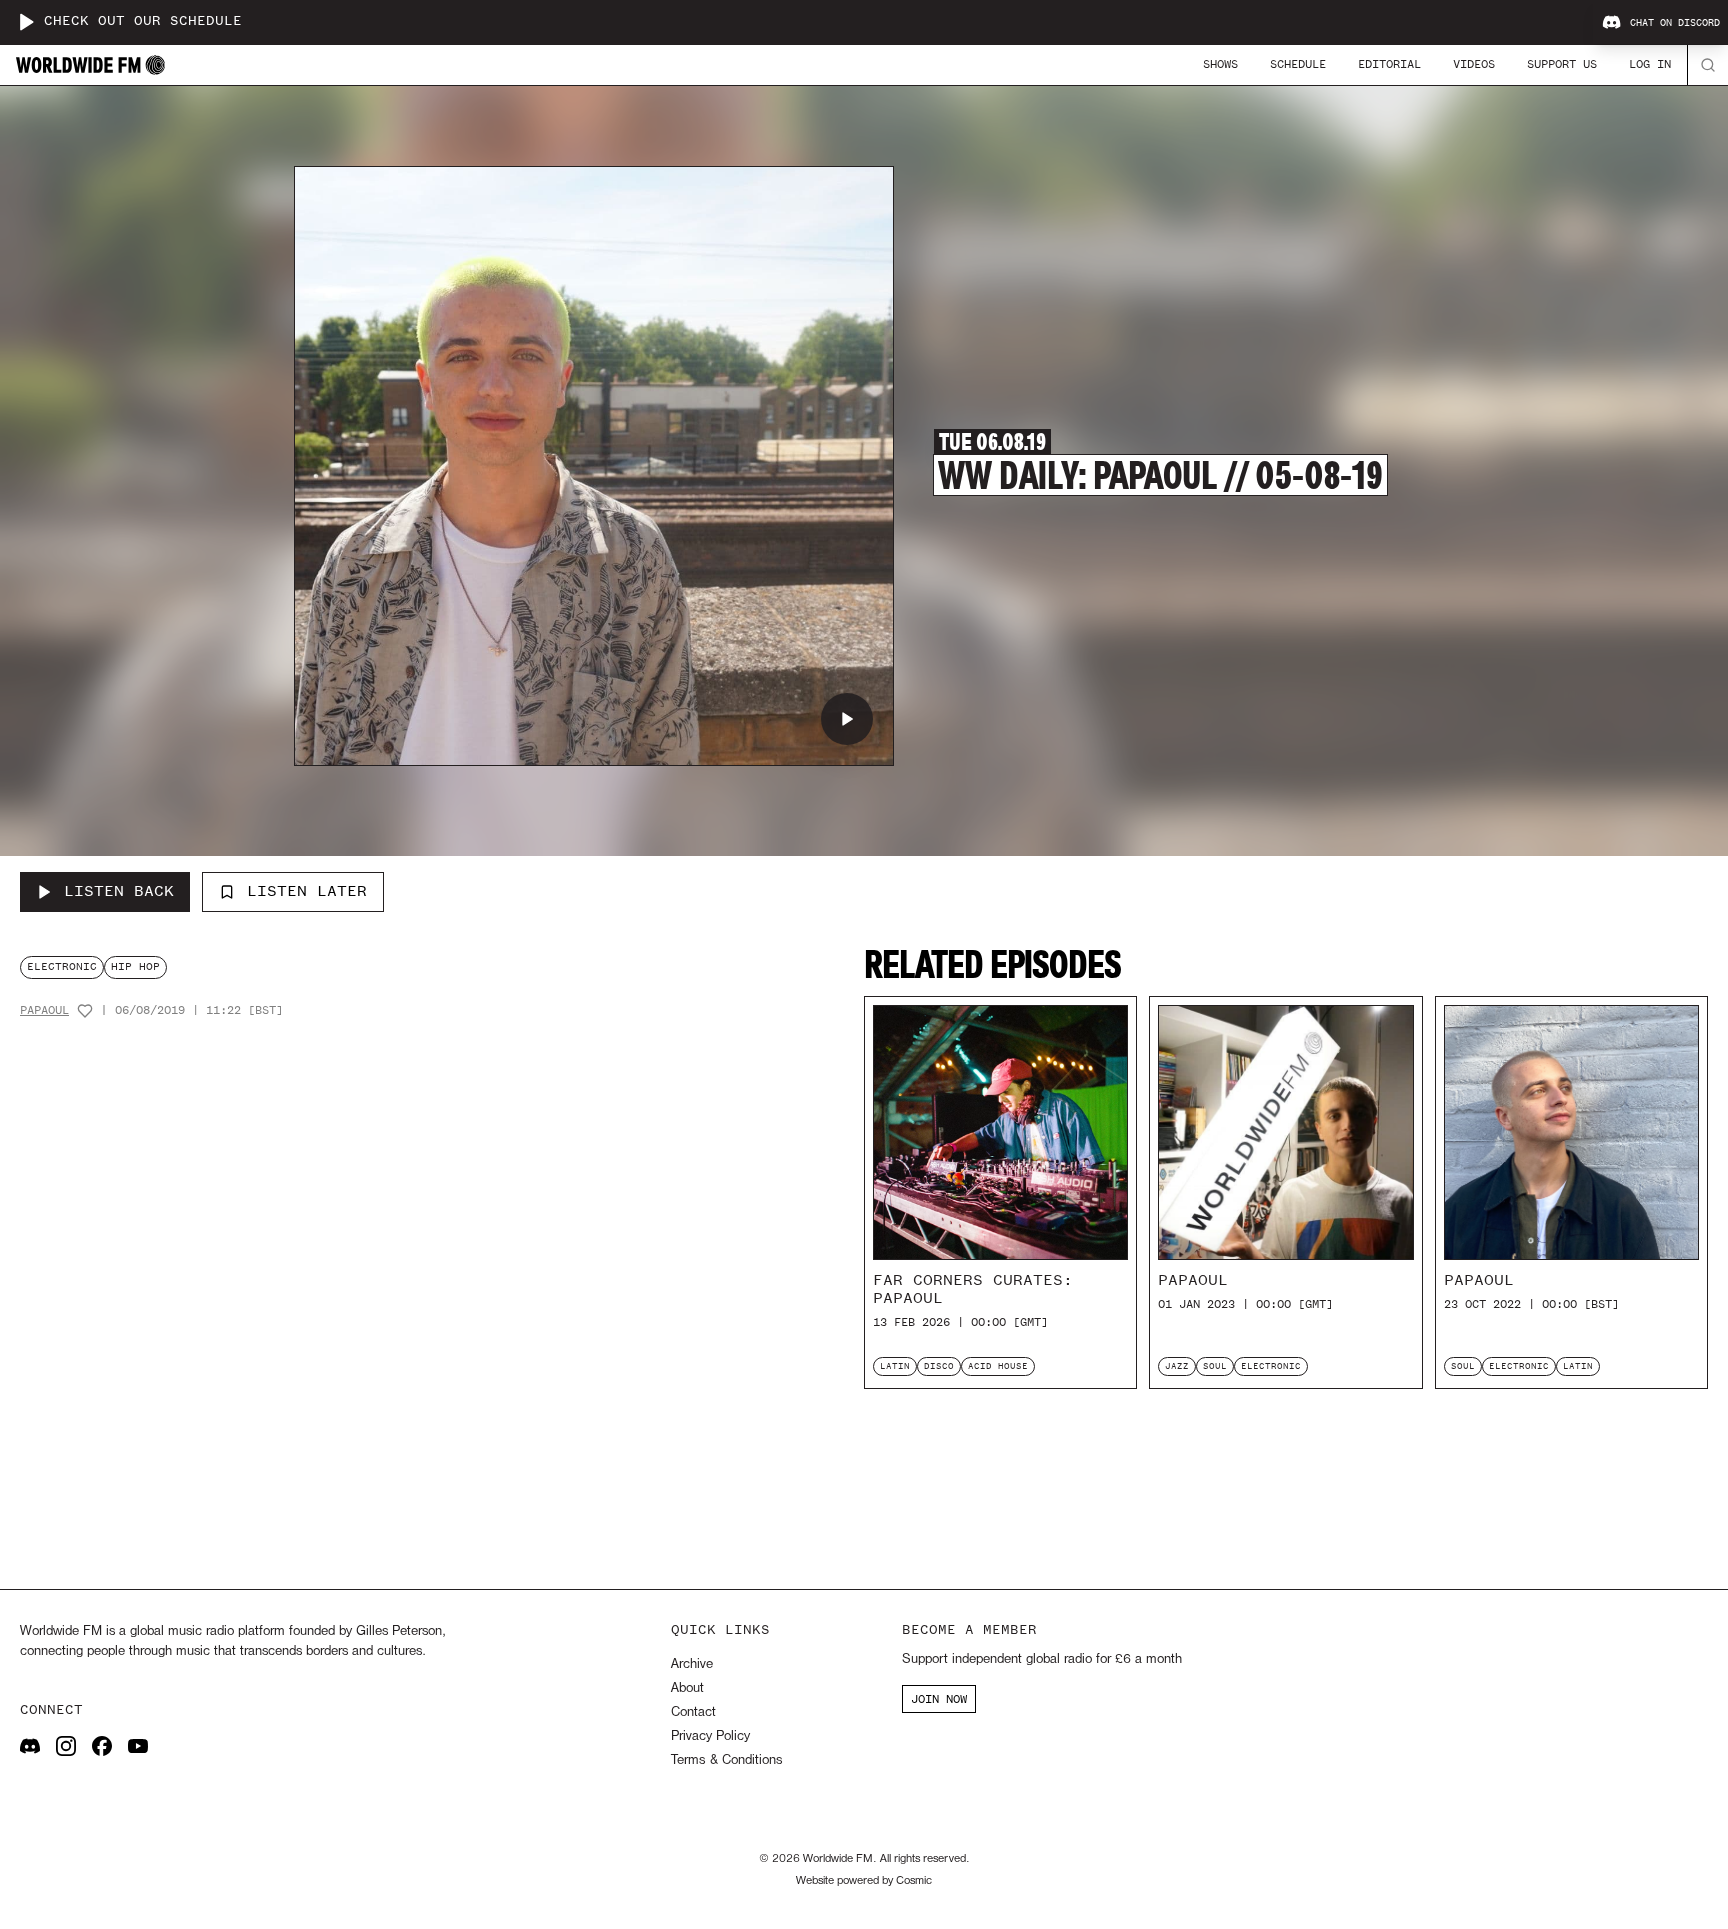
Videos (1474, 64)
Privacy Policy (710, 1736)
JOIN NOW (939, 1699)
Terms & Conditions (726, 1760)
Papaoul (44, 1010)
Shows (1220, 64)
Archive (692, 1664)
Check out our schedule (143, 21)
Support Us (1562, 64)
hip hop (135, 966)
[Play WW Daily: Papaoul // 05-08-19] (847, 719)
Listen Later (307, 891)
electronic (62, 966)
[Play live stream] (26, 22)
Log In (1650, 64)
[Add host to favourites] (85, 1011)
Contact (693, 1712)
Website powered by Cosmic (864, 1881)
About (687, 1688)
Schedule (1298, 64)
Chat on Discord (1675, 23)
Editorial (1389, 64)
